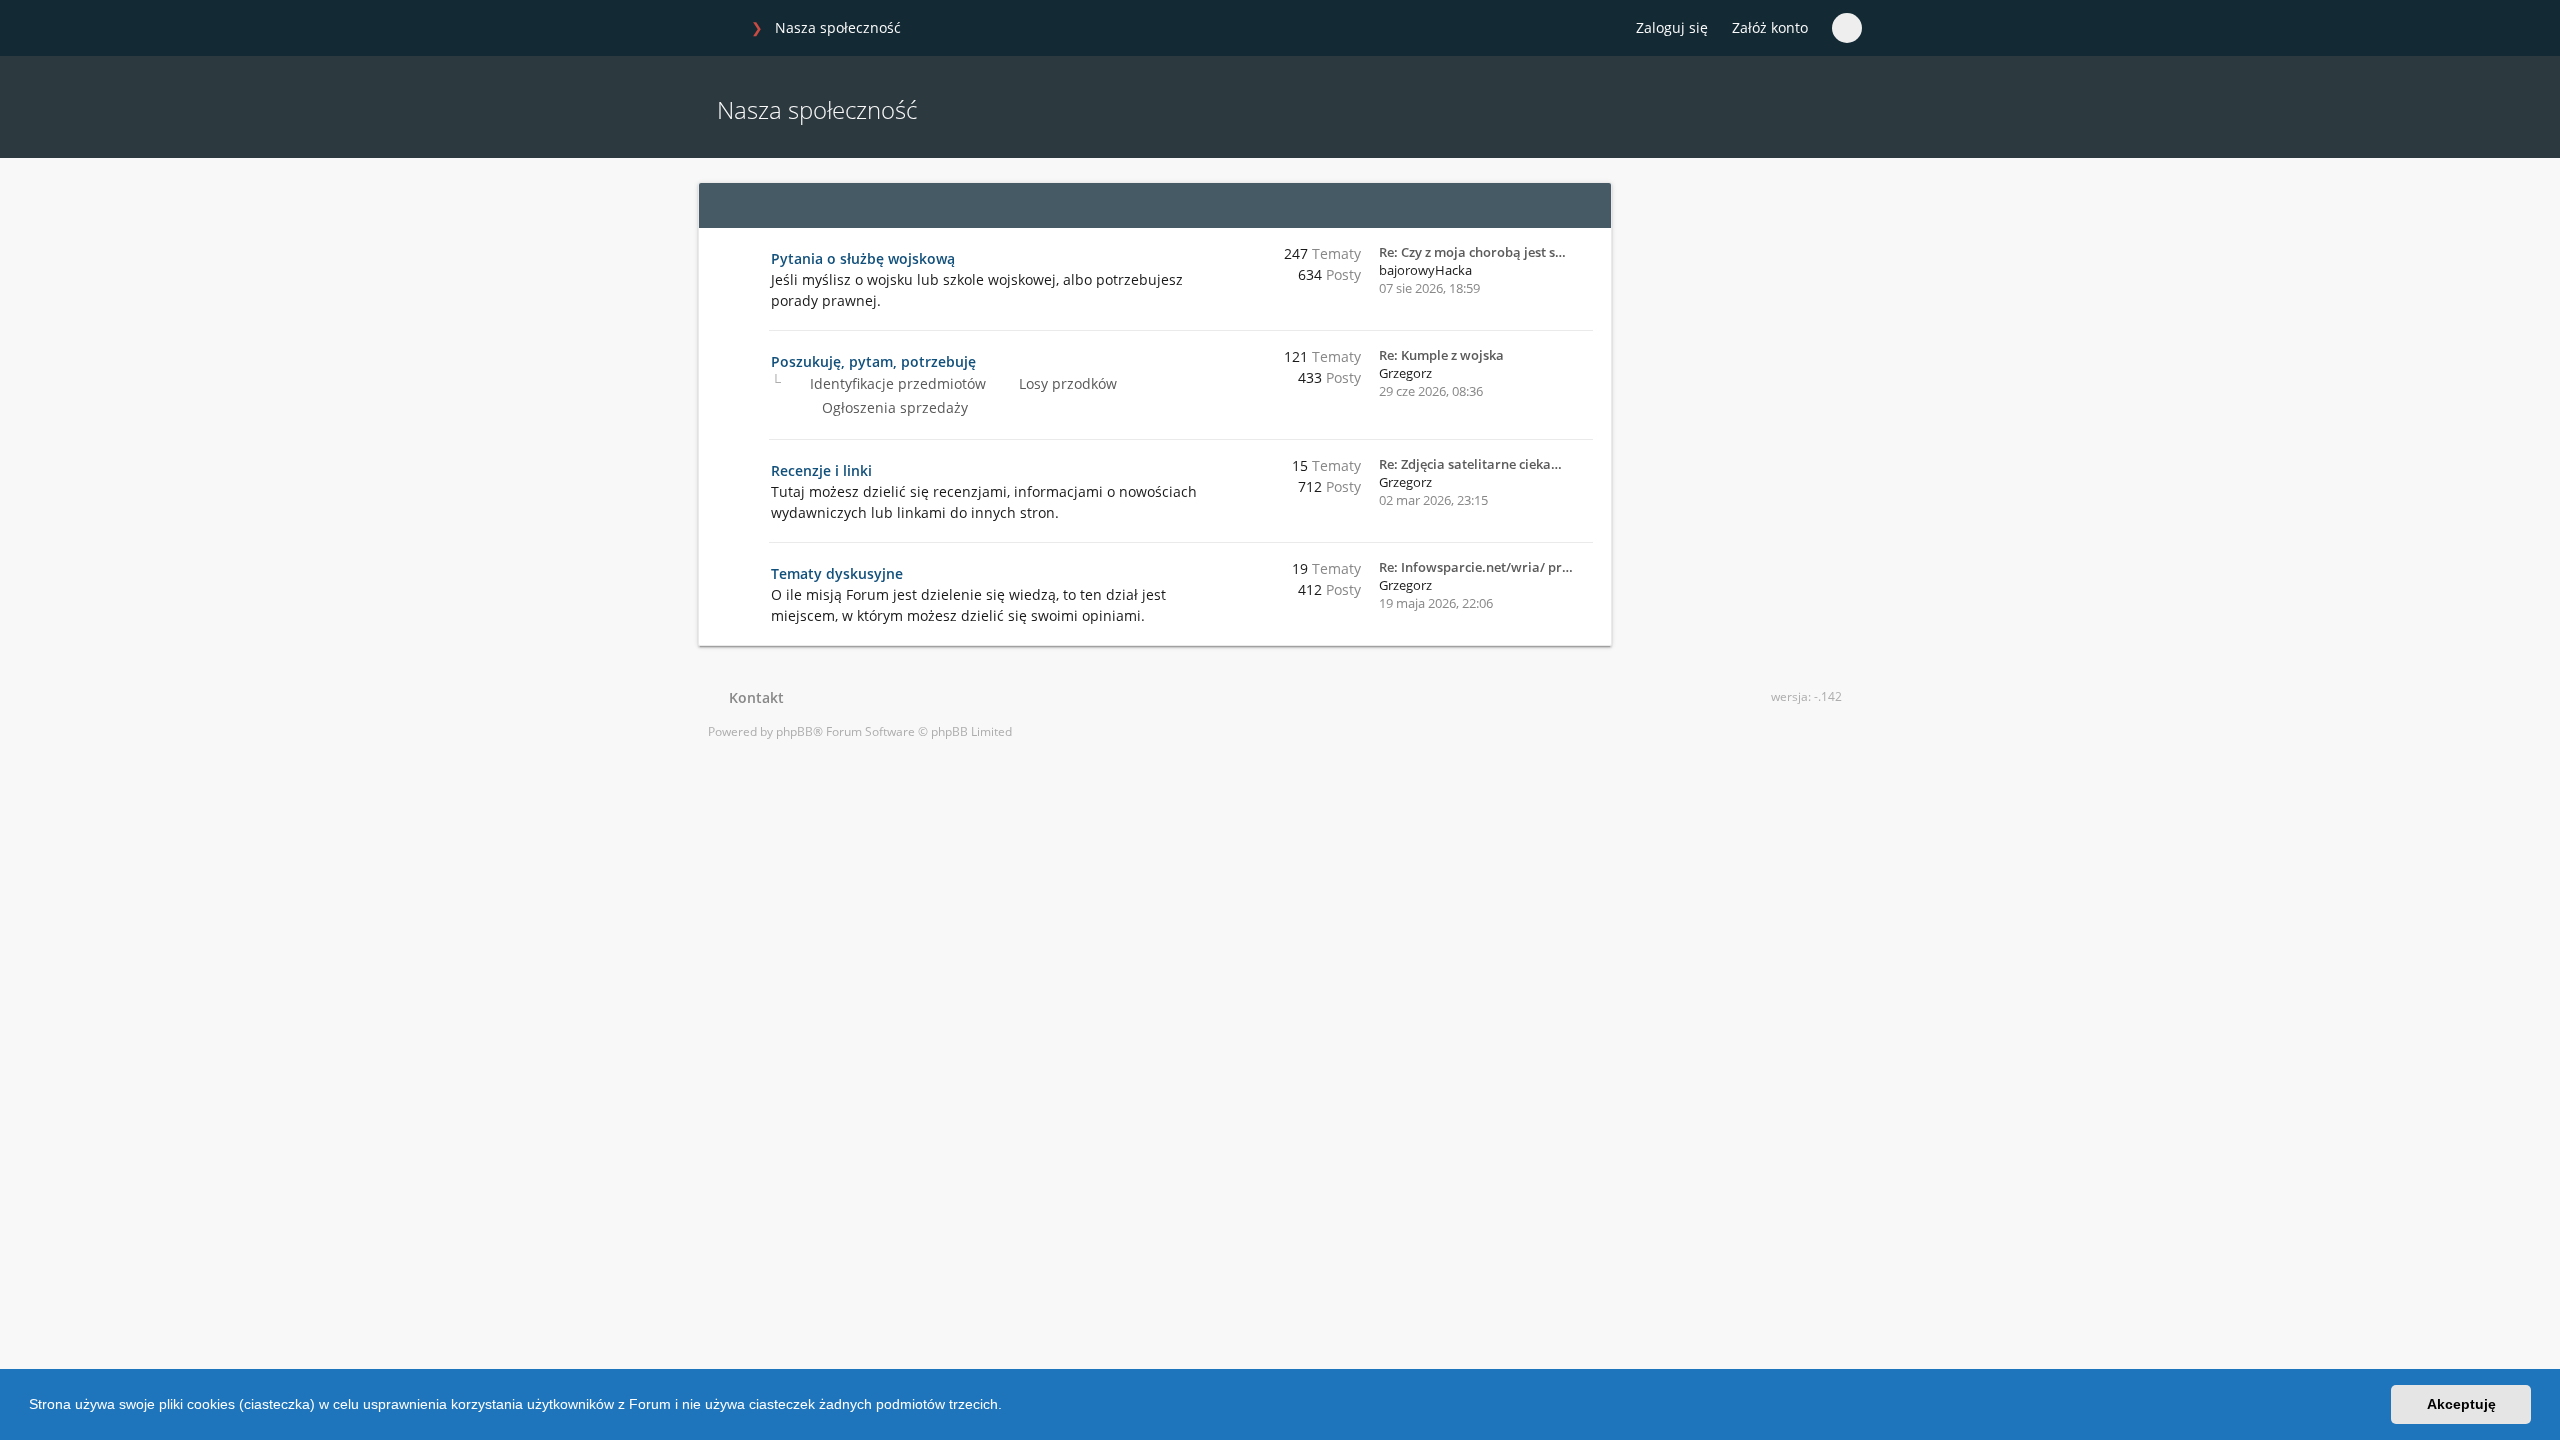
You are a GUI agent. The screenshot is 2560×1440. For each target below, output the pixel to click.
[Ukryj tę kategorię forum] (1587, 205)
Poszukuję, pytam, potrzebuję (873, 361)
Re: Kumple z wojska (1441, 355)
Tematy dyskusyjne (837, 573)
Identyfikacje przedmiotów (896, 383)
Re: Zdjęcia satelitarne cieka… (1470, 464)
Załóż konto (1770, 27)
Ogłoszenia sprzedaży (893, 407)
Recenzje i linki (821, 470)
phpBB (794, 731)
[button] (1009, 1407)
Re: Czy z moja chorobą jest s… (1472, 252)
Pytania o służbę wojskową (863, 258)
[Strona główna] (719, 29)
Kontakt (752, 697)
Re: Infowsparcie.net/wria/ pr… (1476, 567)
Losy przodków (1066, 383)
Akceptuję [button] (2461, 1404)
